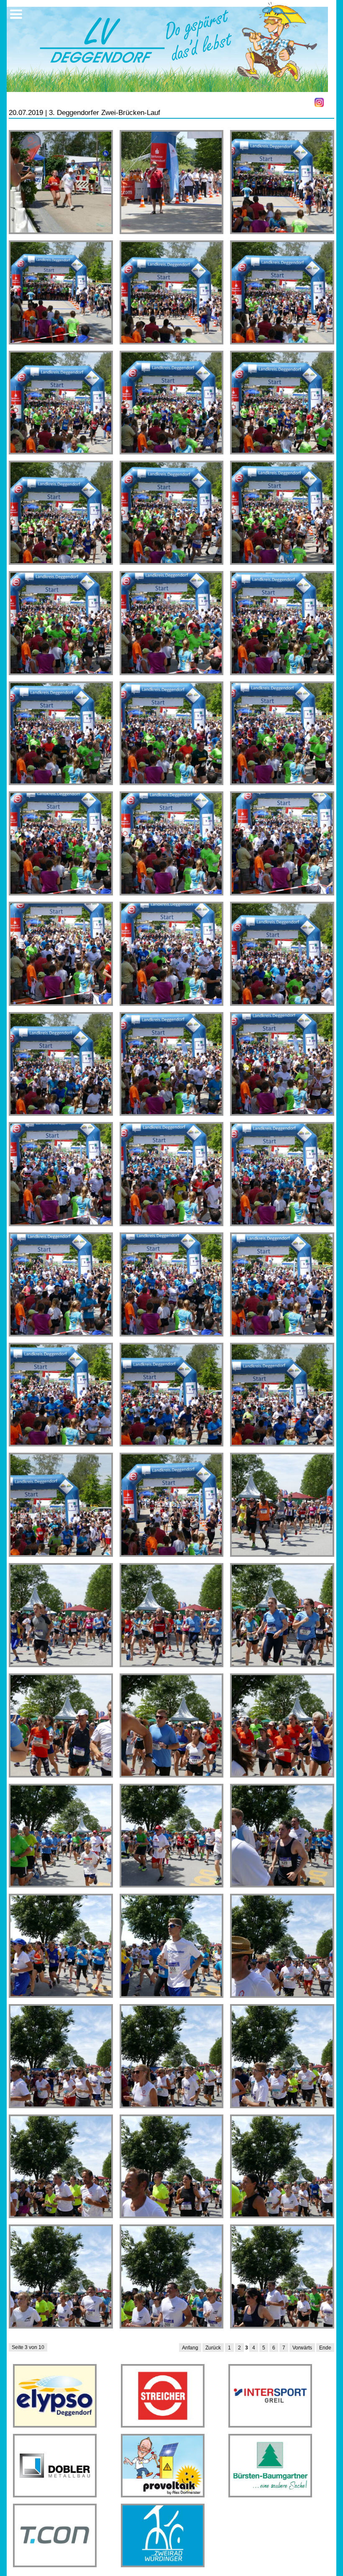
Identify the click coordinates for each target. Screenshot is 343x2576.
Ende (325, 2348)
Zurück (213, 2348)
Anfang (190, 2348)
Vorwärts (302, 2348)
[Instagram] (319, 102)
